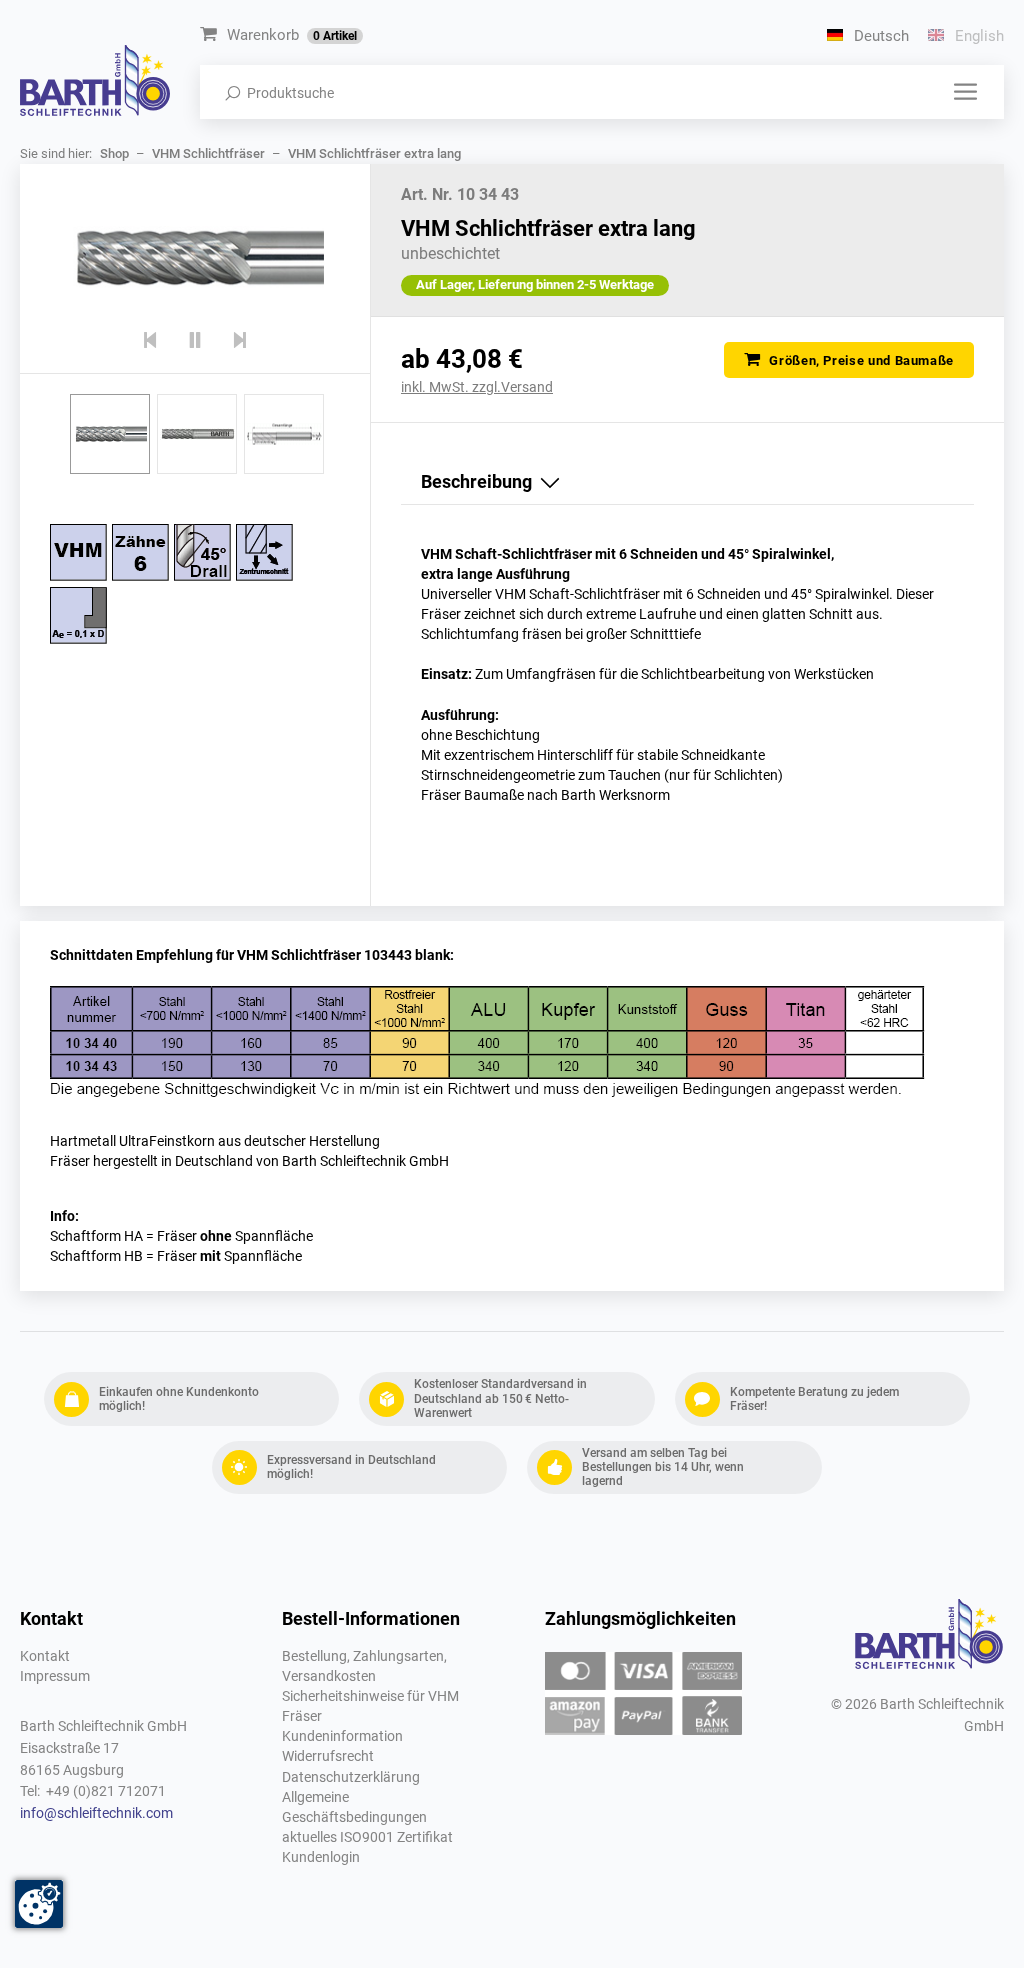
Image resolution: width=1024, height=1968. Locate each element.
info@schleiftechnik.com (96, 1813)
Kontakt (45, 1656)
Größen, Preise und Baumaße (860, 360)
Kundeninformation (342, 1736)
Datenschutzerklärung (351, 1777)
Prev (150, 340)
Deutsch (879, 36)
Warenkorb (292, 35)
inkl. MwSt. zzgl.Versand (477, 387)
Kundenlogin (321, 1857)
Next (240, 340)
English (977, 36)
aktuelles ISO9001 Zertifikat (367, 1837)
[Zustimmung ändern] (39, 1904)
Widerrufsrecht (328, 1756)
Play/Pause (195, 340)
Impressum (55, 1676)
